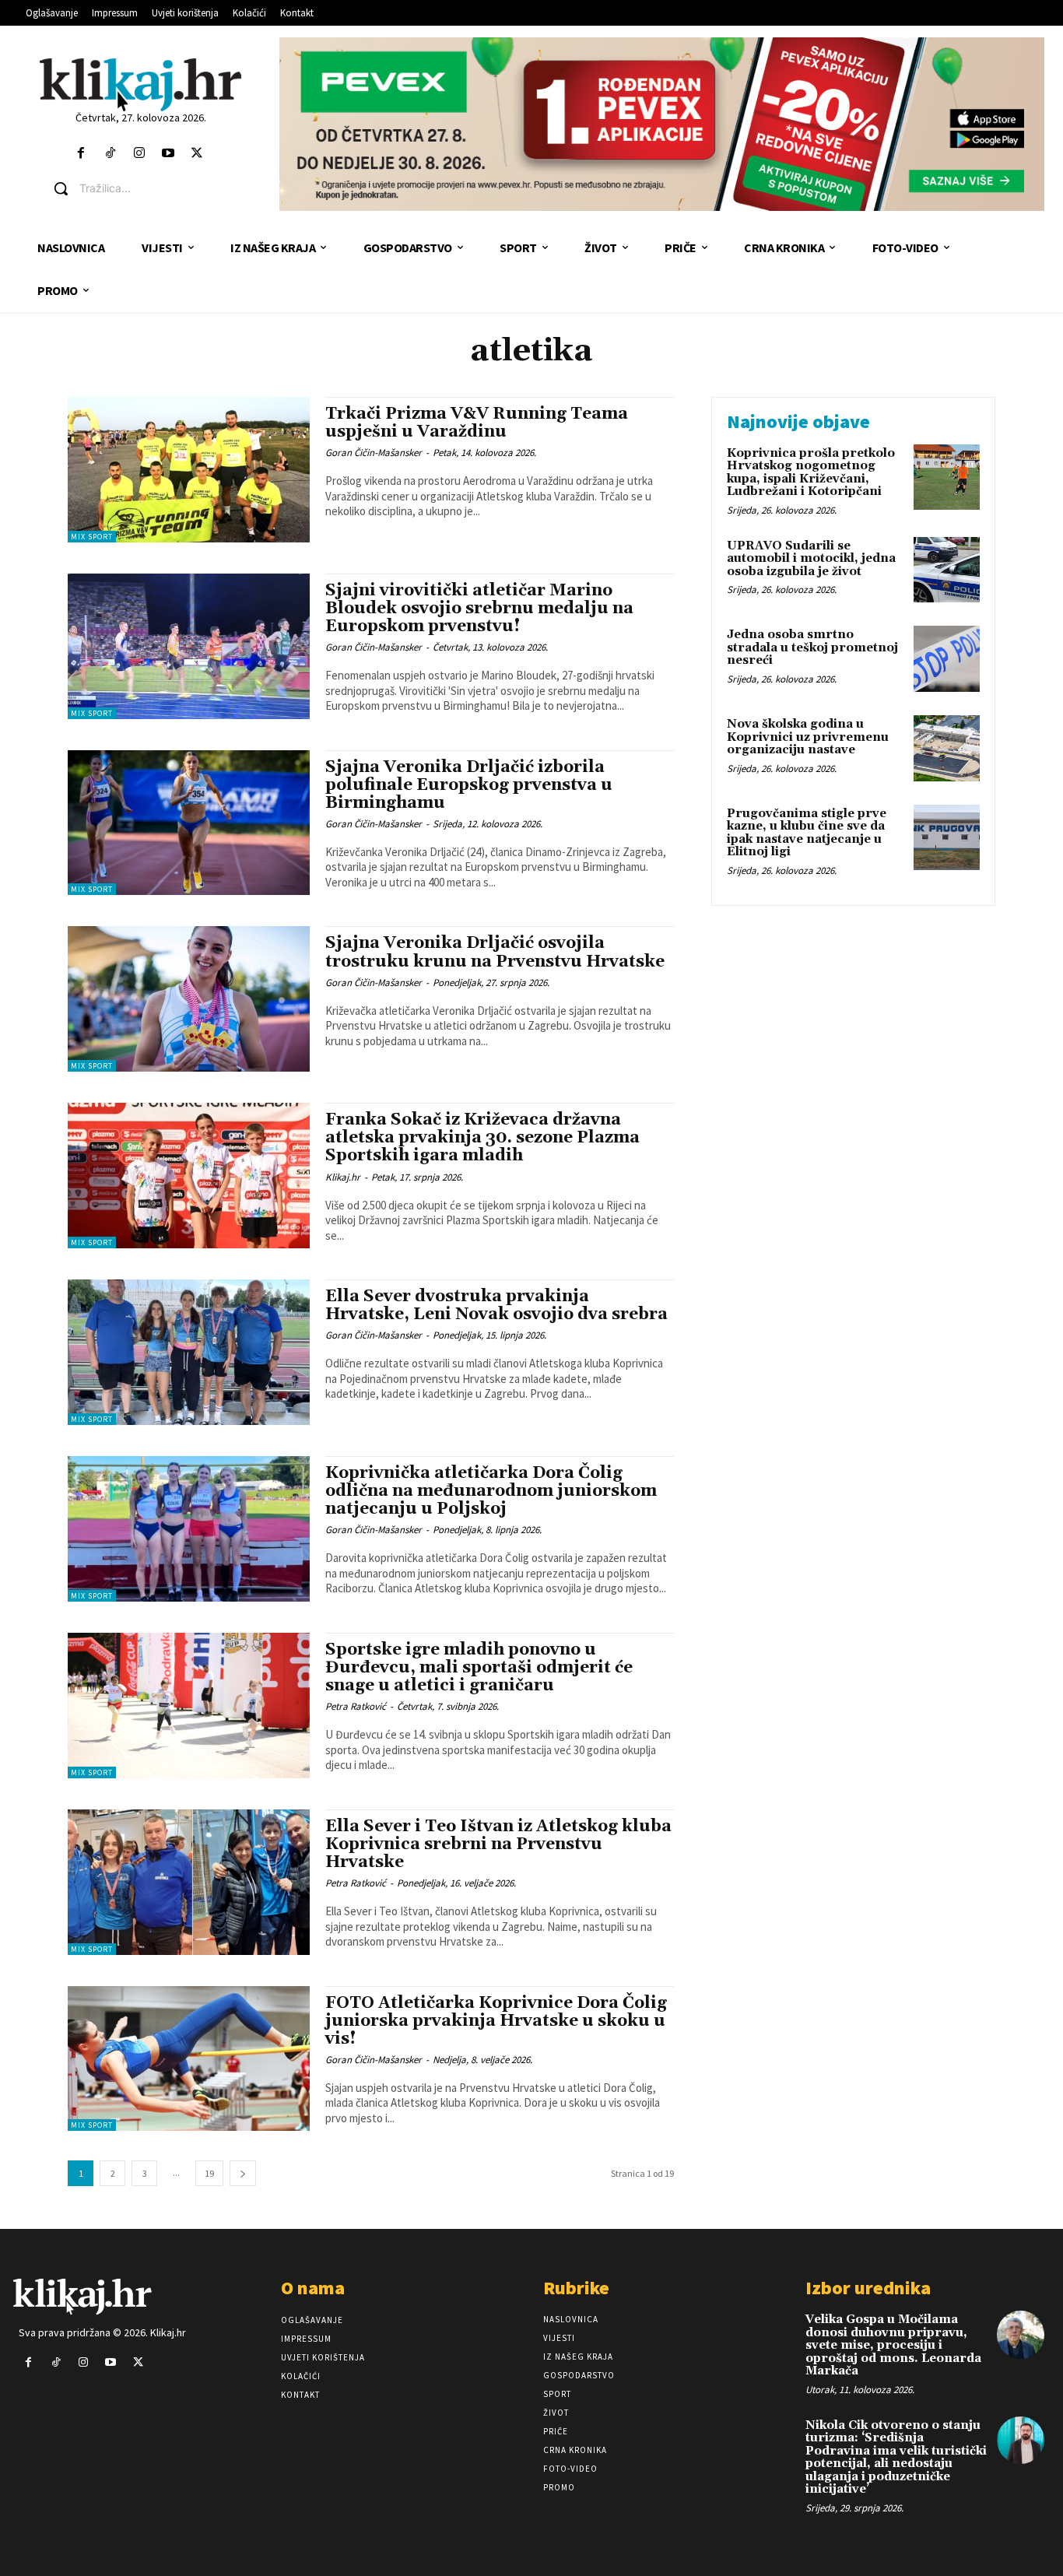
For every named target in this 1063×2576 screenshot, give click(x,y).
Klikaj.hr (343, 1177)
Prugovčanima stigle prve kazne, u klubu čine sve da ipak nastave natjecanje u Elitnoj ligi (807, 833)
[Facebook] (81, 154)
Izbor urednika (868, 2288)
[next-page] (243, 2173)
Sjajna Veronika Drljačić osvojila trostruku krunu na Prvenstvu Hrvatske (495, 952)
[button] (153, 188)
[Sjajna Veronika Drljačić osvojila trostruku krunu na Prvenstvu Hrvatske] (189, 999)
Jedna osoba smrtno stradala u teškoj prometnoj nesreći (812, 648)
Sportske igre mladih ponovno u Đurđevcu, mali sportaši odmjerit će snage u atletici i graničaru (479, 1668)
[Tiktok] (110, 154)
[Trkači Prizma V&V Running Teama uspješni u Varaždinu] (189, 470)
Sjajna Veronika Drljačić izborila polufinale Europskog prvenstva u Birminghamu (469, 785)
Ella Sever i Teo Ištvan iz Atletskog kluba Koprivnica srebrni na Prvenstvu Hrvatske (498, 1844)
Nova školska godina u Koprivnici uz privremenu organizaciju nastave (808, 737)
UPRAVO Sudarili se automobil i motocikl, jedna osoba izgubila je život (811, 559)
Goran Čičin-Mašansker (374, 453)
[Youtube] (168, 154)
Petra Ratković (356, 1706)
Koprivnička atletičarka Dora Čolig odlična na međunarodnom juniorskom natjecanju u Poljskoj (491, 1491)
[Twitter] (197, 154)
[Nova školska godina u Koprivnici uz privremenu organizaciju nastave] (947, 748)
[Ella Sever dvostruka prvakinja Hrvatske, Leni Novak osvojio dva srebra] (189, 1352)
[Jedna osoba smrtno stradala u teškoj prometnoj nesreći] (947, 659)
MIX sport (92, 537)
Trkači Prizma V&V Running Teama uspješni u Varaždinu (477, 423)
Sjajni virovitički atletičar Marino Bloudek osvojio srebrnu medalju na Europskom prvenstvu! (479, 609)
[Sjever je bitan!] (141, 84)
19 (209, 2173)
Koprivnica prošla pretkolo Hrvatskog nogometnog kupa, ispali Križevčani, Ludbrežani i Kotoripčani (811, 473)
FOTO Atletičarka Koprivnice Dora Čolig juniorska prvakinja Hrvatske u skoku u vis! (496, 2021)
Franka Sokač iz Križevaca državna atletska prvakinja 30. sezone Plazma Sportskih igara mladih (482, 1138)
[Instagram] (139, 154)
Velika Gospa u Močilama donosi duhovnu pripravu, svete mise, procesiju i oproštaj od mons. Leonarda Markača (893, 2345)
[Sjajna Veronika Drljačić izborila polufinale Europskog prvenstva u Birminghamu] (189, 823)
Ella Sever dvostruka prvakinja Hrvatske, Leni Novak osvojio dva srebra (496, 1306)
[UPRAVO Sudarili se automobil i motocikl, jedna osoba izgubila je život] (947, 570)
